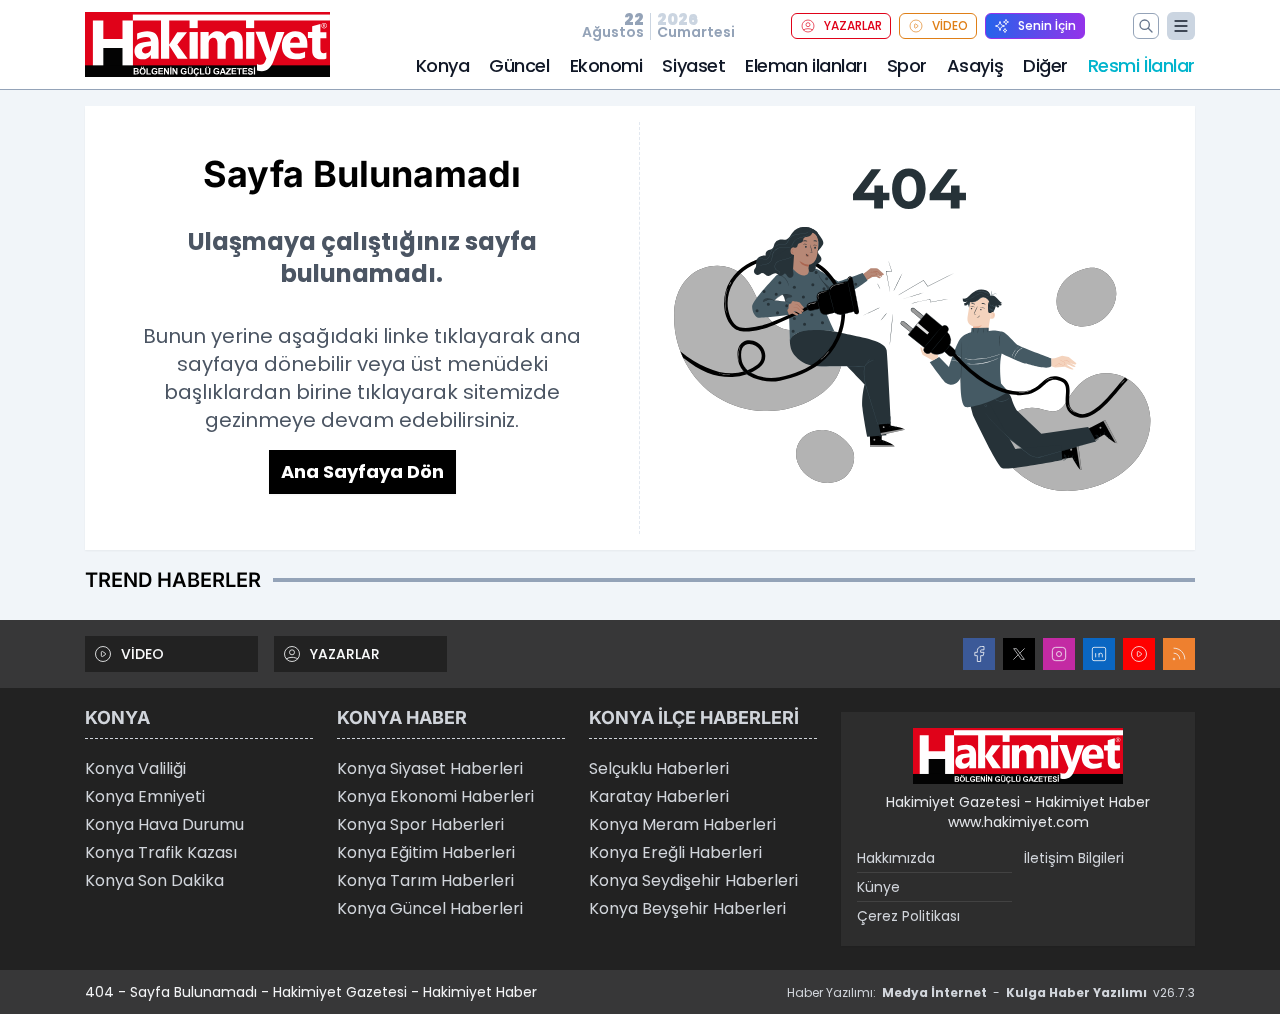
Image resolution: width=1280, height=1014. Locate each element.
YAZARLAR (853, 25)
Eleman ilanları (805, 65)
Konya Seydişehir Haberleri (693, 880)
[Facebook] (979, 654)
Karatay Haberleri (659, 796)
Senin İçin (1047, 25)
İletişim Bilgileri (1074, 858)
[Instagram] (1059, 654)
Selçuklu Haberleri (659, 768)
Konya (443, 65)
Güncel (519, 65)
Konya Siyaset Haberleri (430, 768)
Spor (907, 65)
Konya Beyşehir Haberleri (687, 908)
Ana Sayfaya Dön (362, 471)
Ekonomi (606, 65)
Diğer (1045, 65)
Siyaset (693, 65)
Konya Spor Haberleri (420, 824)
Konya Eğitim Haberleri (426, 852)
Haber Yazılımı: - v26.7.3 (991, 992)
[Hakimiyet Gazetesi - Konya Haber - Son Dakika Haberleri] (1018, 756)
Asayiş (975, 65)
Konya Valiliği (135, 768)
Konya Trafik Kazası (161, 852)
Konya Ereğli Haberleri (675, 852)
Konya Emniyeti (145, 796)
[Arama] (1146, 26)
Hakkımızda (896, 858)
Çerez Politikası (908, 916)
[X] (1019, 654)
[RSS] (1179, 654)
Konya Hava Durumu (164, 824)
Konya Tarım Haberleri (425, 880)
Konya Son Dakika (154, 880)
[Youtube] (1139, 654)
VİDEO (950, 25)
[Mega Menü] (1181, 26)
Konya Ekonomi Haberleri (435, 796)
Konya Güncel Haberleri (430, 908)
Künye (878, 887)
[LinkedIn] (1099, 654)
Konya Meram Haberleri (682, 824)
